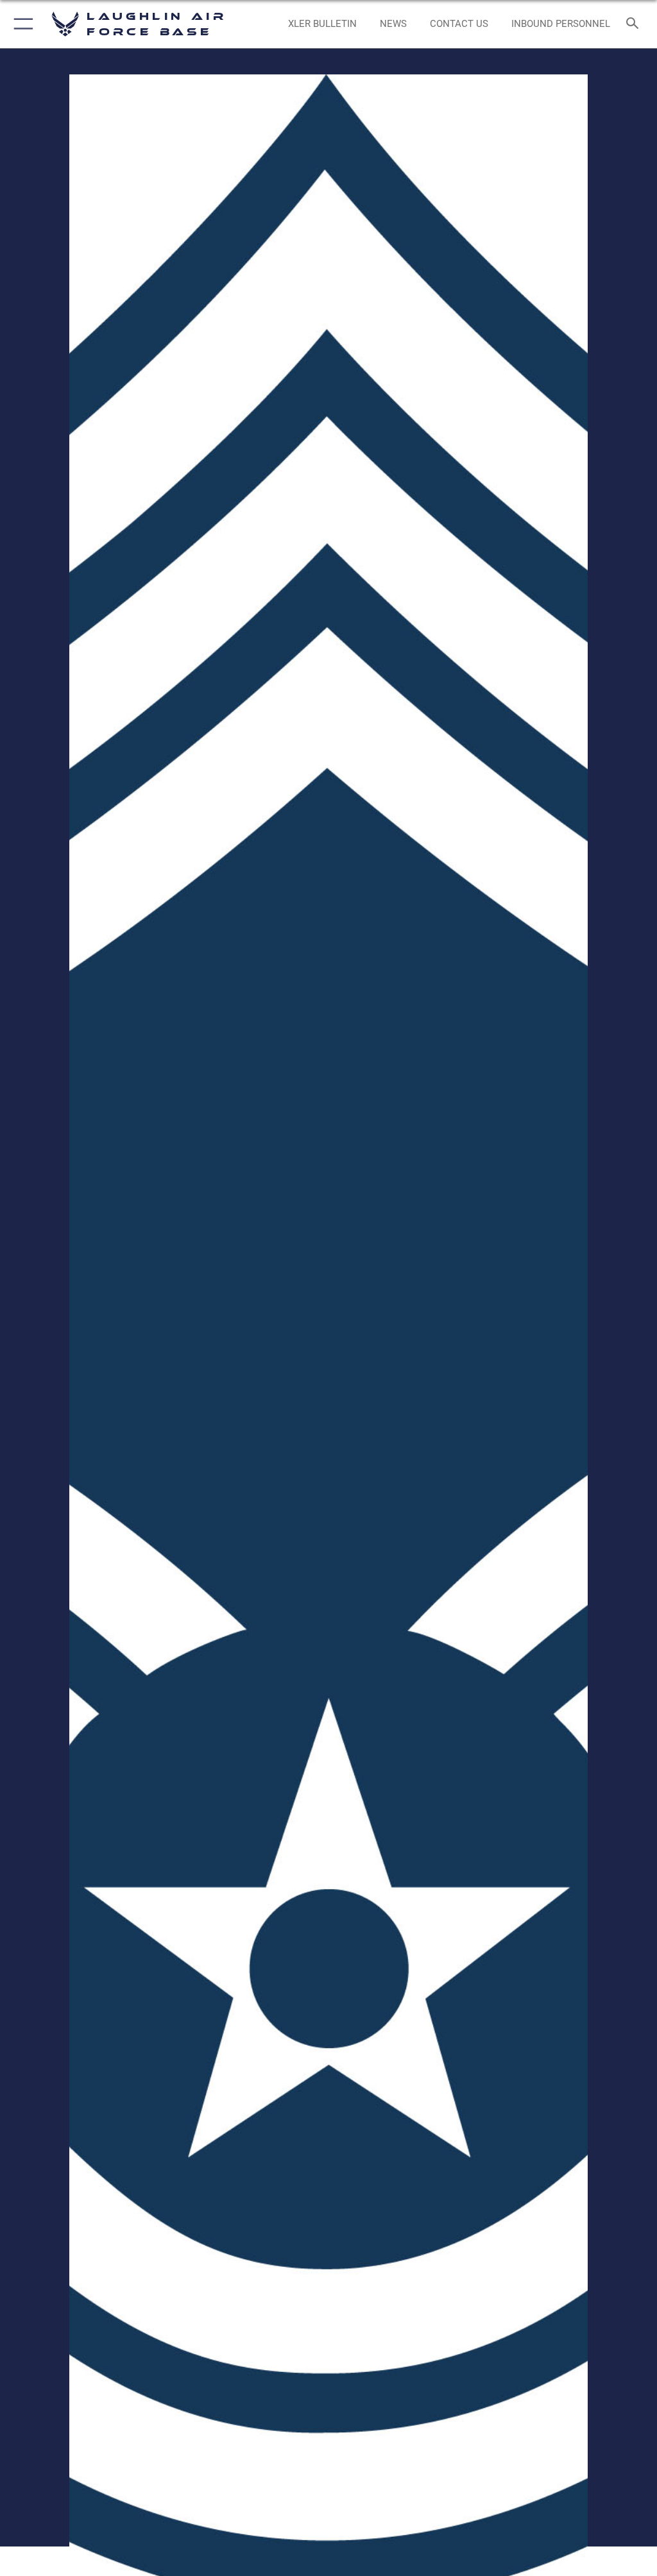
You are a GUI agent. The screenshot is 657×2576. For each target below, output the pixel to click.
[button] (21, 24)
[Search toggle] (635, 24)
